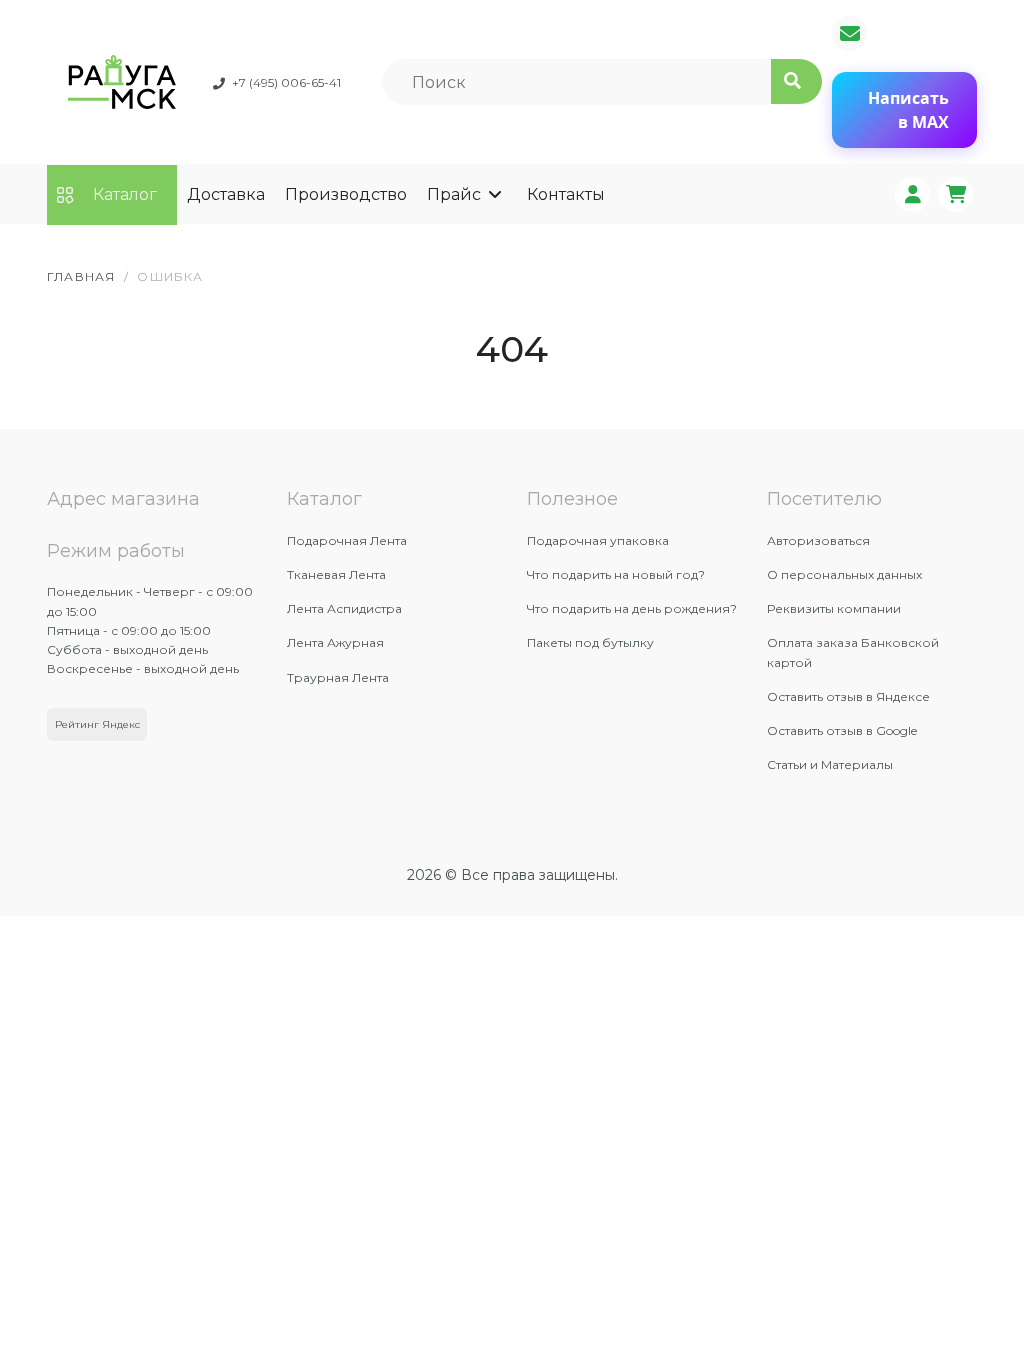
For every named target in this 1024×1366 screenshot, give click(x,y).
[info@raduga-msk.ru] (849, 33)
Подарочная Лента (347, 540)
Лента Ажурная (335, 642)
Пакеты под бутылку (590, 642)
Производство (346, 194)
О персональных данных (844, 574)
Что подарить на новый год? (616, 574)
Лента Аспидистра (344, 608)
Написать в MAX (908, 110)
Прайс (454, 194)
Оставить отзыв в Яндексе (848, 696)
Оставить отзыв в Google (842, 730)
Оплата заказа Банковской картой (853, 652)
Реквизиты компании (834, 608)
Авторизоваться (818, 540)
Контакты (566, 194)
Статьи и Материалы (830, 764)
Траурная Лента (338, 677)
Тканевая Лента (336, 574)
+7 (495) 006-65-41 (286, 82)
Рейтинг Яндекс (97, 724)
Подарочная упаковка (598, 540)
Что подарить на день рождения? (632, 608)
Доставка (226, 194)
